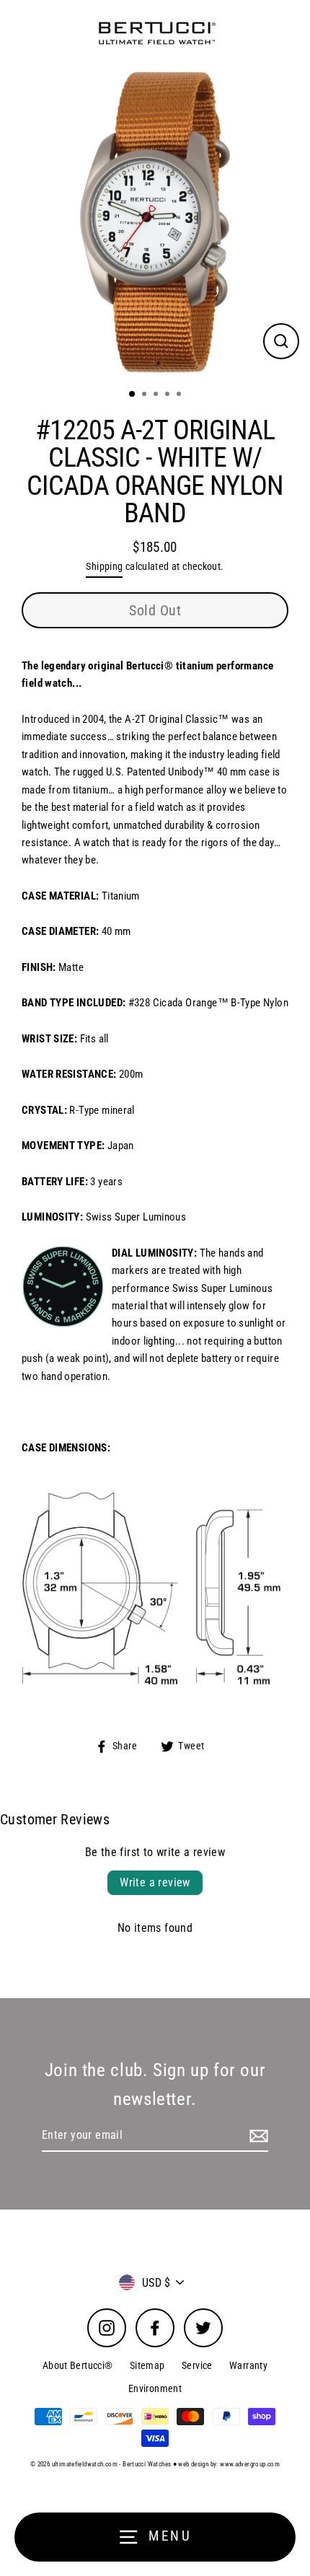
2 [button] (146, 395)
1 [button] (133, 395)
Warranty (248, 2365)
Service (197, 2365)
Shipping (104, 566)
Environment (155, 2388)
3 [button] (157, 395)
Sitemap (147, 2365)
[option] (155, 222)
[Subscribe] (257, 2136)
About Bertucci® (78, 2365)
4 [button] (169, 395)
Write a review (155, 1882)
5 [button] (180, 395)
